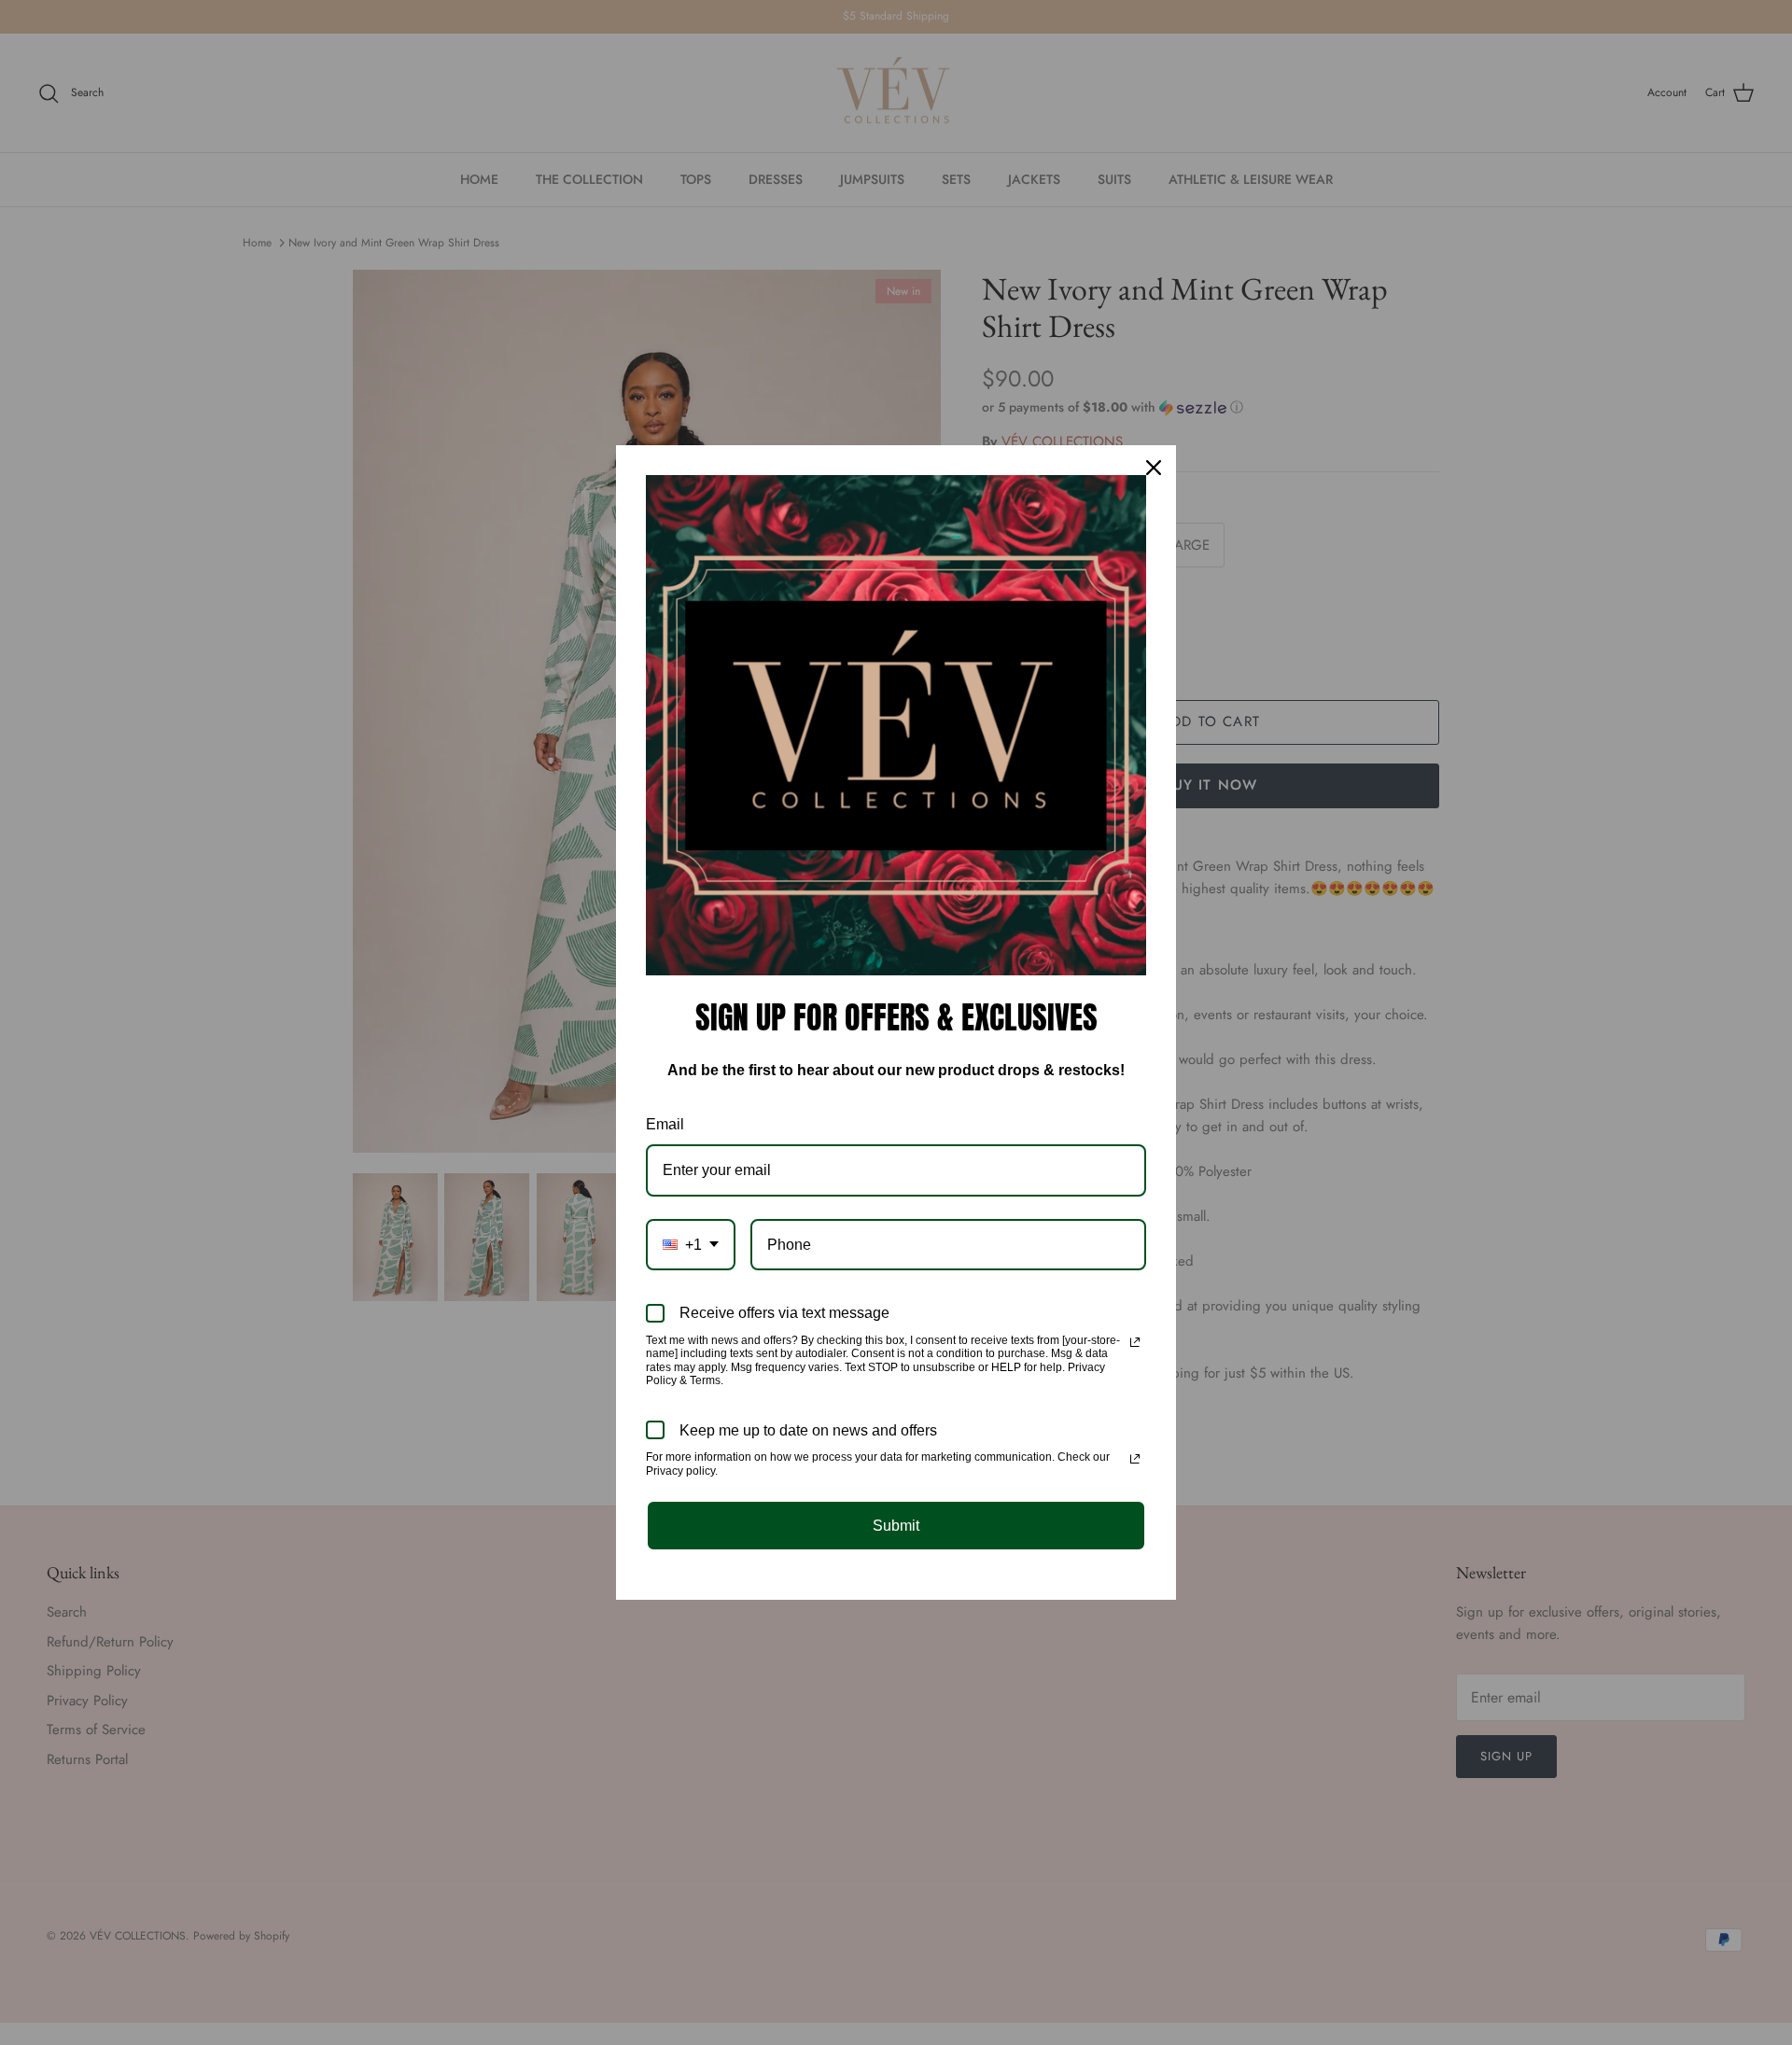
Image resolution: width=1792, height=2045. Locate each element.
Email (665, 1124)
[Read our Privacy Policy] (1135, 1342)
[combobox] (691, 1245)
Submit (896, 1526)
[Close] (1154, 468)
